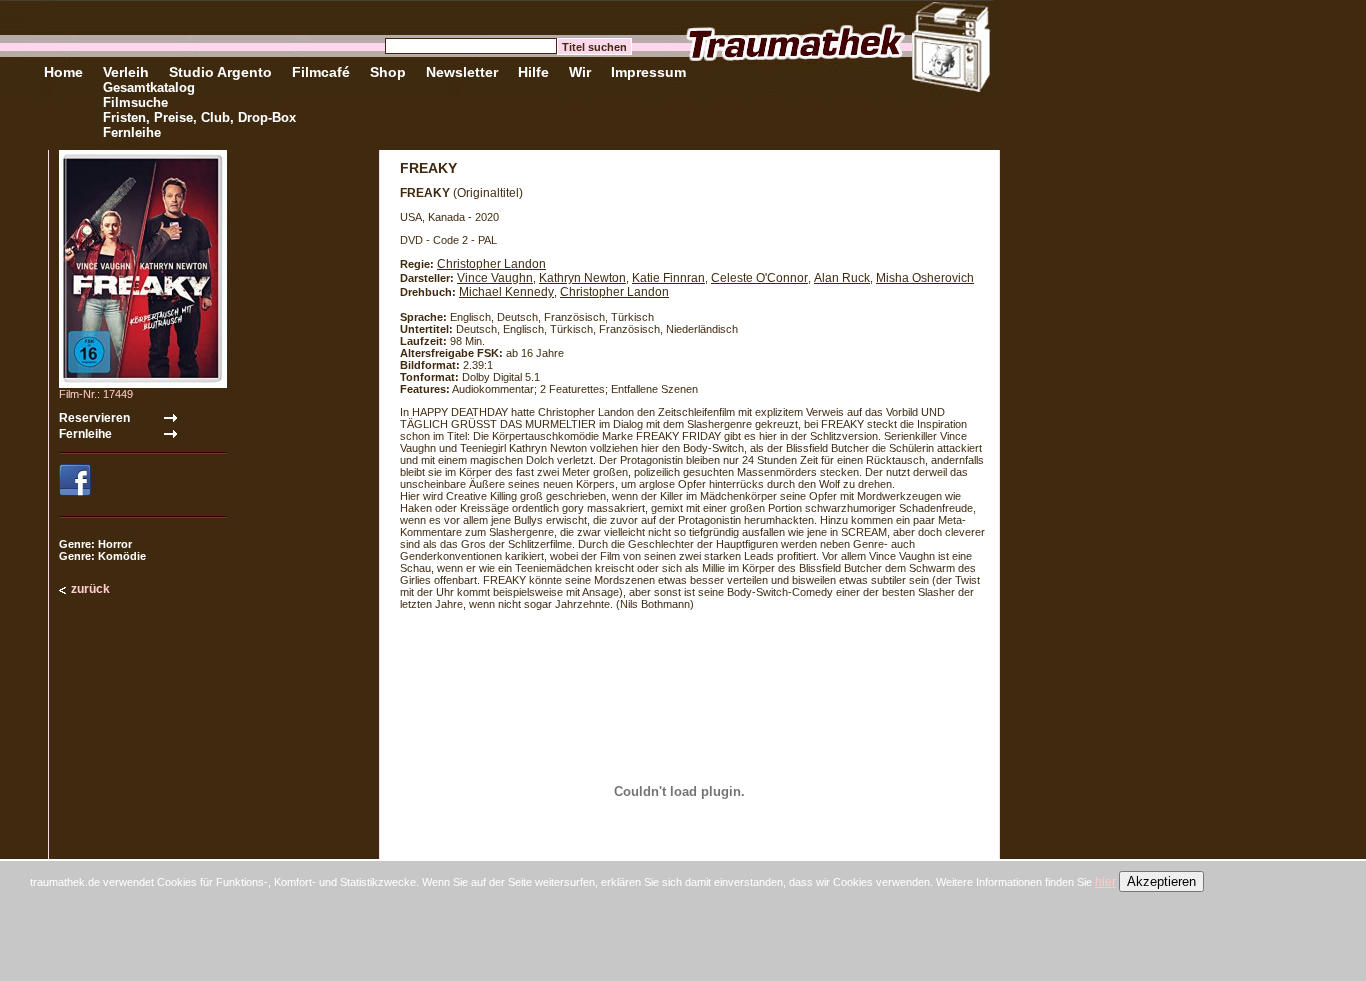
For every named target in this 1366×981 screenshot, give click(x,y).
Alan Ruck (842, 278)
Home (63, 72)
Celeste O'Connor (759, 278)
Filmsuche (135, 102)
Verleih (126, 72)
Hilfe (533, 72)
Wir (580, 72)
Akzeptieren (1161, 881)
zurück (90, 589)
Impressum (648, 72)
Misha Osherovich (925, 278)
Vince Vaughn (495, 278)
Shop (388, 72)
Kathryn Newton (582, 278)
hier (1105, 882)
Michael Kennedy (506, 292)
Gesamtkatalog (149, 87)
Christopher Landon (491, 264)
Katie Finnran (668, 278)
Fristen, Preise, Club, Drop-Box (199, 117)
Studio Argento (220, 72)
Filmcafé (321, 72)
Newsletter (462, 72)
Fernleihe (132, 132)
